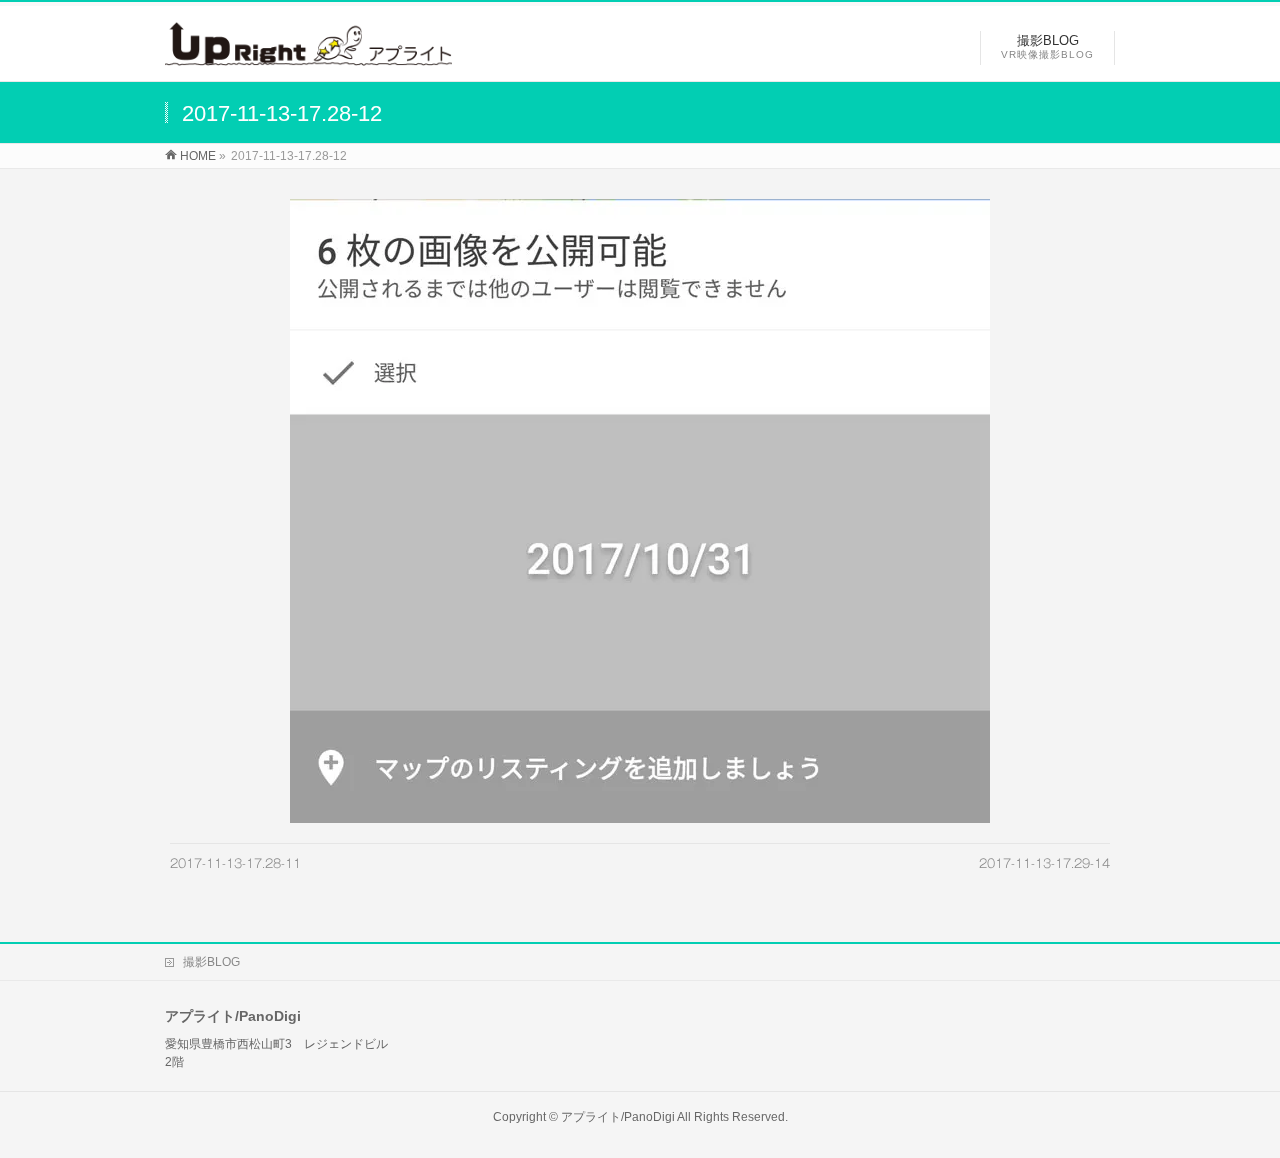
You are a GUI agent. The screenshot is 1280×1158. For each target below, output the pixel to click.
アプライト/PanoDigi (618, 1117)
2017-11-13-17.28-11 (235, 863)
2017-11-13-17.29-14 (1044, 863)
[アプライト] (308, 55)
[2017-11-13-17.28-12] (640, 511)
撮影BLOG (211, 962)
